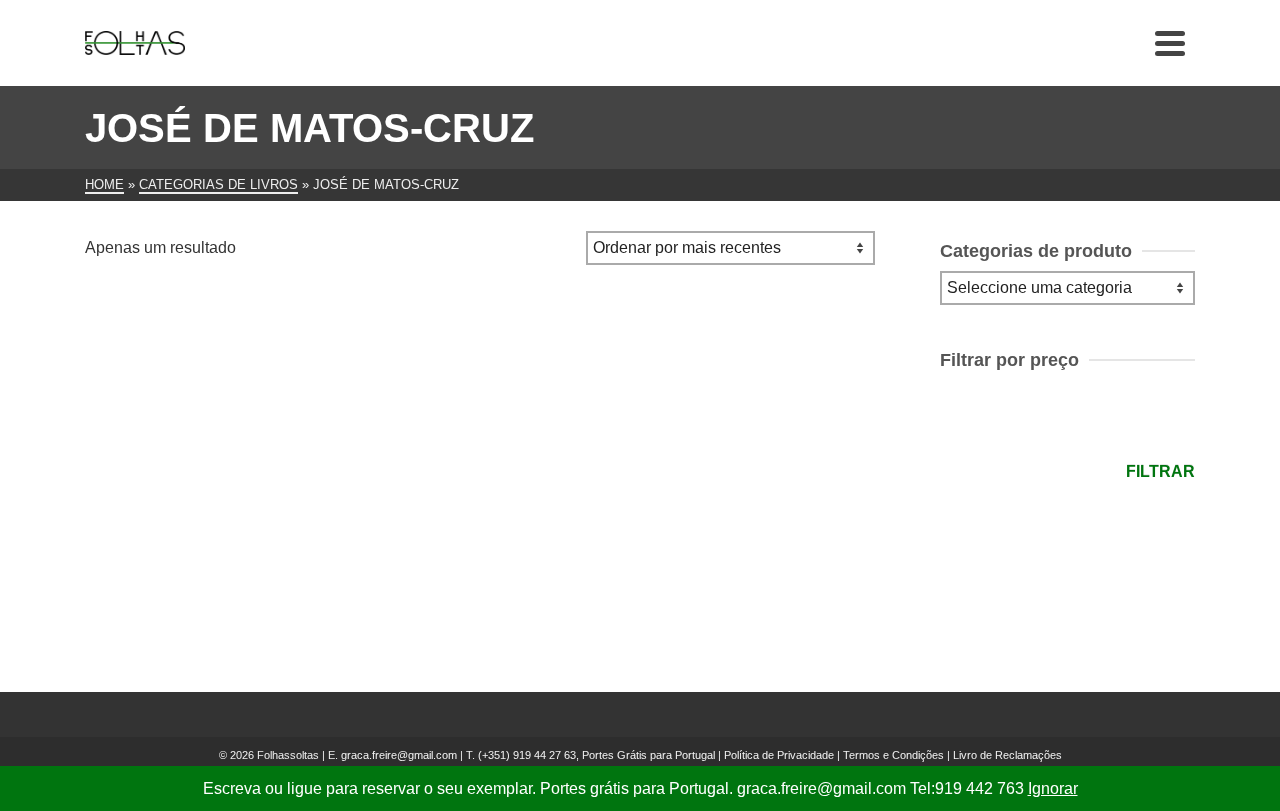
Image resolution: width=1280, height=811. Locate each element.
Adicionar (210, 571)
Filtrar (1160, 471)
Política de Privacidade (779, 755)
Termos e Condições (893, 755)
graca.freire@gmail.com (399, 755)
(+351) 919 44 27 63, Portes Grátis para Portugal (598, 755)
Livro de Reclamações (1007, 755)
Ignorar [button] (1053, 788)
